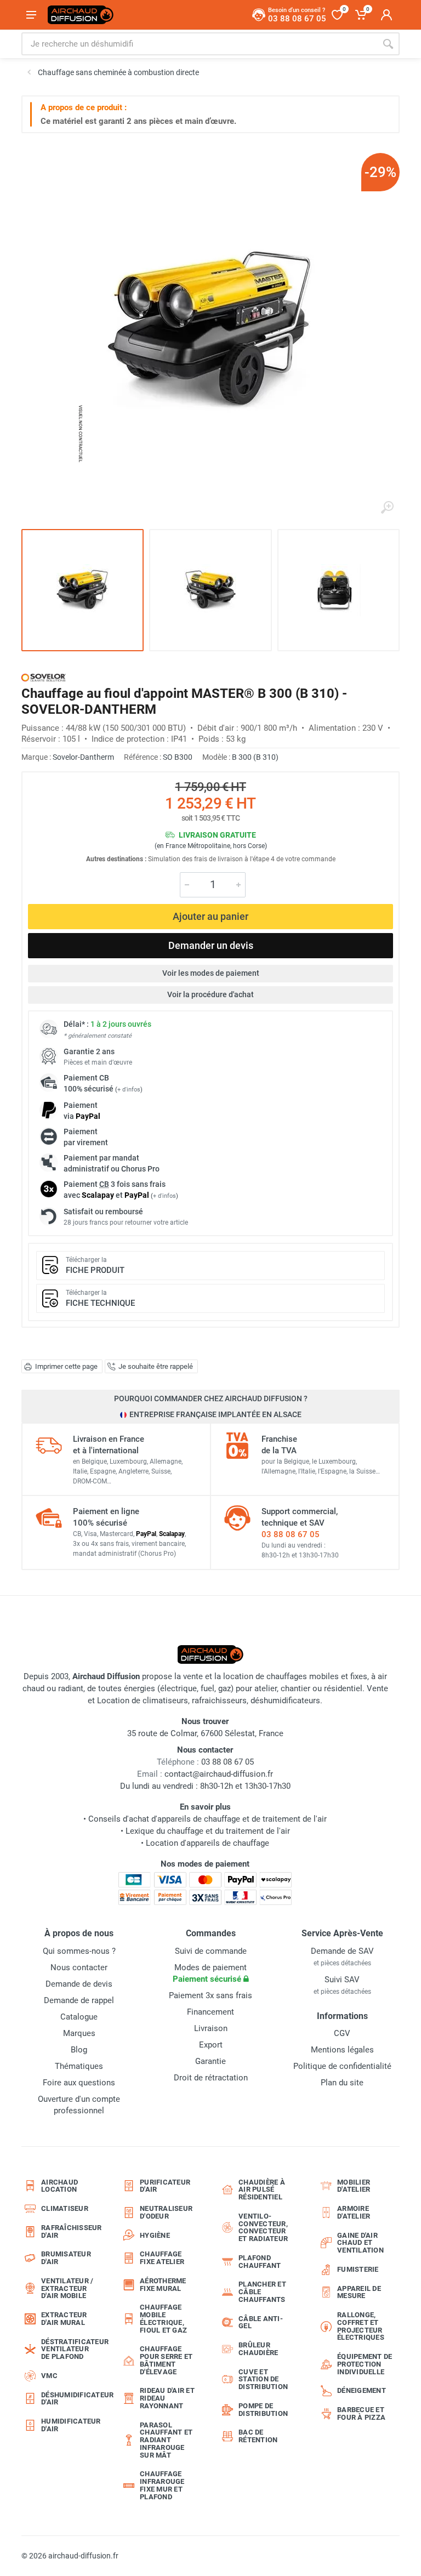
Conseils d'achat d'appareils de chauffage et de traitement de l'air (207, 1819)
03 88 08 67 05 (291, 1534)
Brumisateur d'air (66, 2258)
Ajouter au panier (210, 916)
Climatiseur (65, 2208)
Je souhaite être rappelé (156, 1366)
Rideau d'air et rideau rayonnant (167, 2398)
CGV (342, 2033)
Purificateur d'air (165, 2186)
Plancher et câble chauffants (262, 2292)
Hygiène (155, 2235)
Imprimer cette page (66, 1366)
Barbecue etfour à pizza (361, 2413)
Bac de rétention (258, 2436)
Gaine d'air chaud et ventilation (360, 2243)
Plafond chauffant (260, 2262)
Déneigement (362, 2390)
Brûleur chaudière (258, 2349)
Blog (79, 2050)
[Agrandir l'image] (387, 508)
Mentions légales (342, 2050)
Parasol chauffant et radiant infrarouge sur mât (166, 2440)
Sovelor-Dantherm (83, 757)
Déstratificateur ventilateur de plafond (72, 2349)
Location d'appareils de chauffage (207, 1843)
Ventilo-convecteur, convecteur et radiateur (263, 2227)
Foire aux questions (79, 2083)
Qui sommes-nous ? (79, 1951)
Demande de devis (79, 1984)
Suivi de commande (211, 1951)
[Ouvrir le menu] (31, 15)
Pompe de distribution (263, 2410)
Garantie (210, 2061)
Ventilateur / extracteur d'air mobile (67, 2288)
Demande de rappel (79, 2000)
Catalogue (79, 2017)
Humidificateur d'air (71, 2425)
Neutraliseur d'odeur (166, 2212)
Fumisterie (358, 2269)
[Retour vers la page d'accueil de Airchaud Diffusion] (81, 15)
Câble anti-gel (261, 2322)
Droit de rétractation (211, 2078)
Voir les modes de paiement (211, 973)
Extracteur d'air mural (64, 2319)
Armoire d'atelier (354, 2212)
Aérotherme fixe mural (163, 2285)
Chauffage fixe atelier (162, 2258)
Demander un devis (211, 945)
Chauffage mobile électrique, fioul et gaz (163, 2318)
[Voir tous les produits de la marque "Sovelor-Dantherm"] (44, 677)
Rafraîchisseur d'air (72, 2231)
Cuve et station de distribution (263, 2379)
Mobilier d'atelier (354, 2186)
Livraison (211, 2028)
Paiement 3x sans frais (210, 1995)
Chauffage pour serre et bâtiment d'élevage (166, 2360)
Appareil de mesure (359, 2292)
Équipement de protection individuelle (365, 2364)
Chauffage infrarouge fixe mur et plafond (162, 2485)
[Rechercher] (388, 44)
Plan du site (342, 2083)
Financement (210, 2012)
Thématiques (79, 2066)
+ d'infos (129, 1090)
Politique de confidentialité (342, 2066)
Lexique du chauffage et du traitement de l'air (208, 1831)
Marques (79, 2033)
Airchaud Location (59, 2186)
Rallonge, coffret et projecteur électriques (361, 2326)
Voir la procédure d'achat (210, 994)
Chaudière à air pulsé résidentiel (262, 2190)
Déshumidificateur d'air (72, 2399)
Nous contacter (79, 1967)
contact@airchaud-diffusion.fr (219, 1774)
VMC (49, 2376)
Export (211, 2045)
